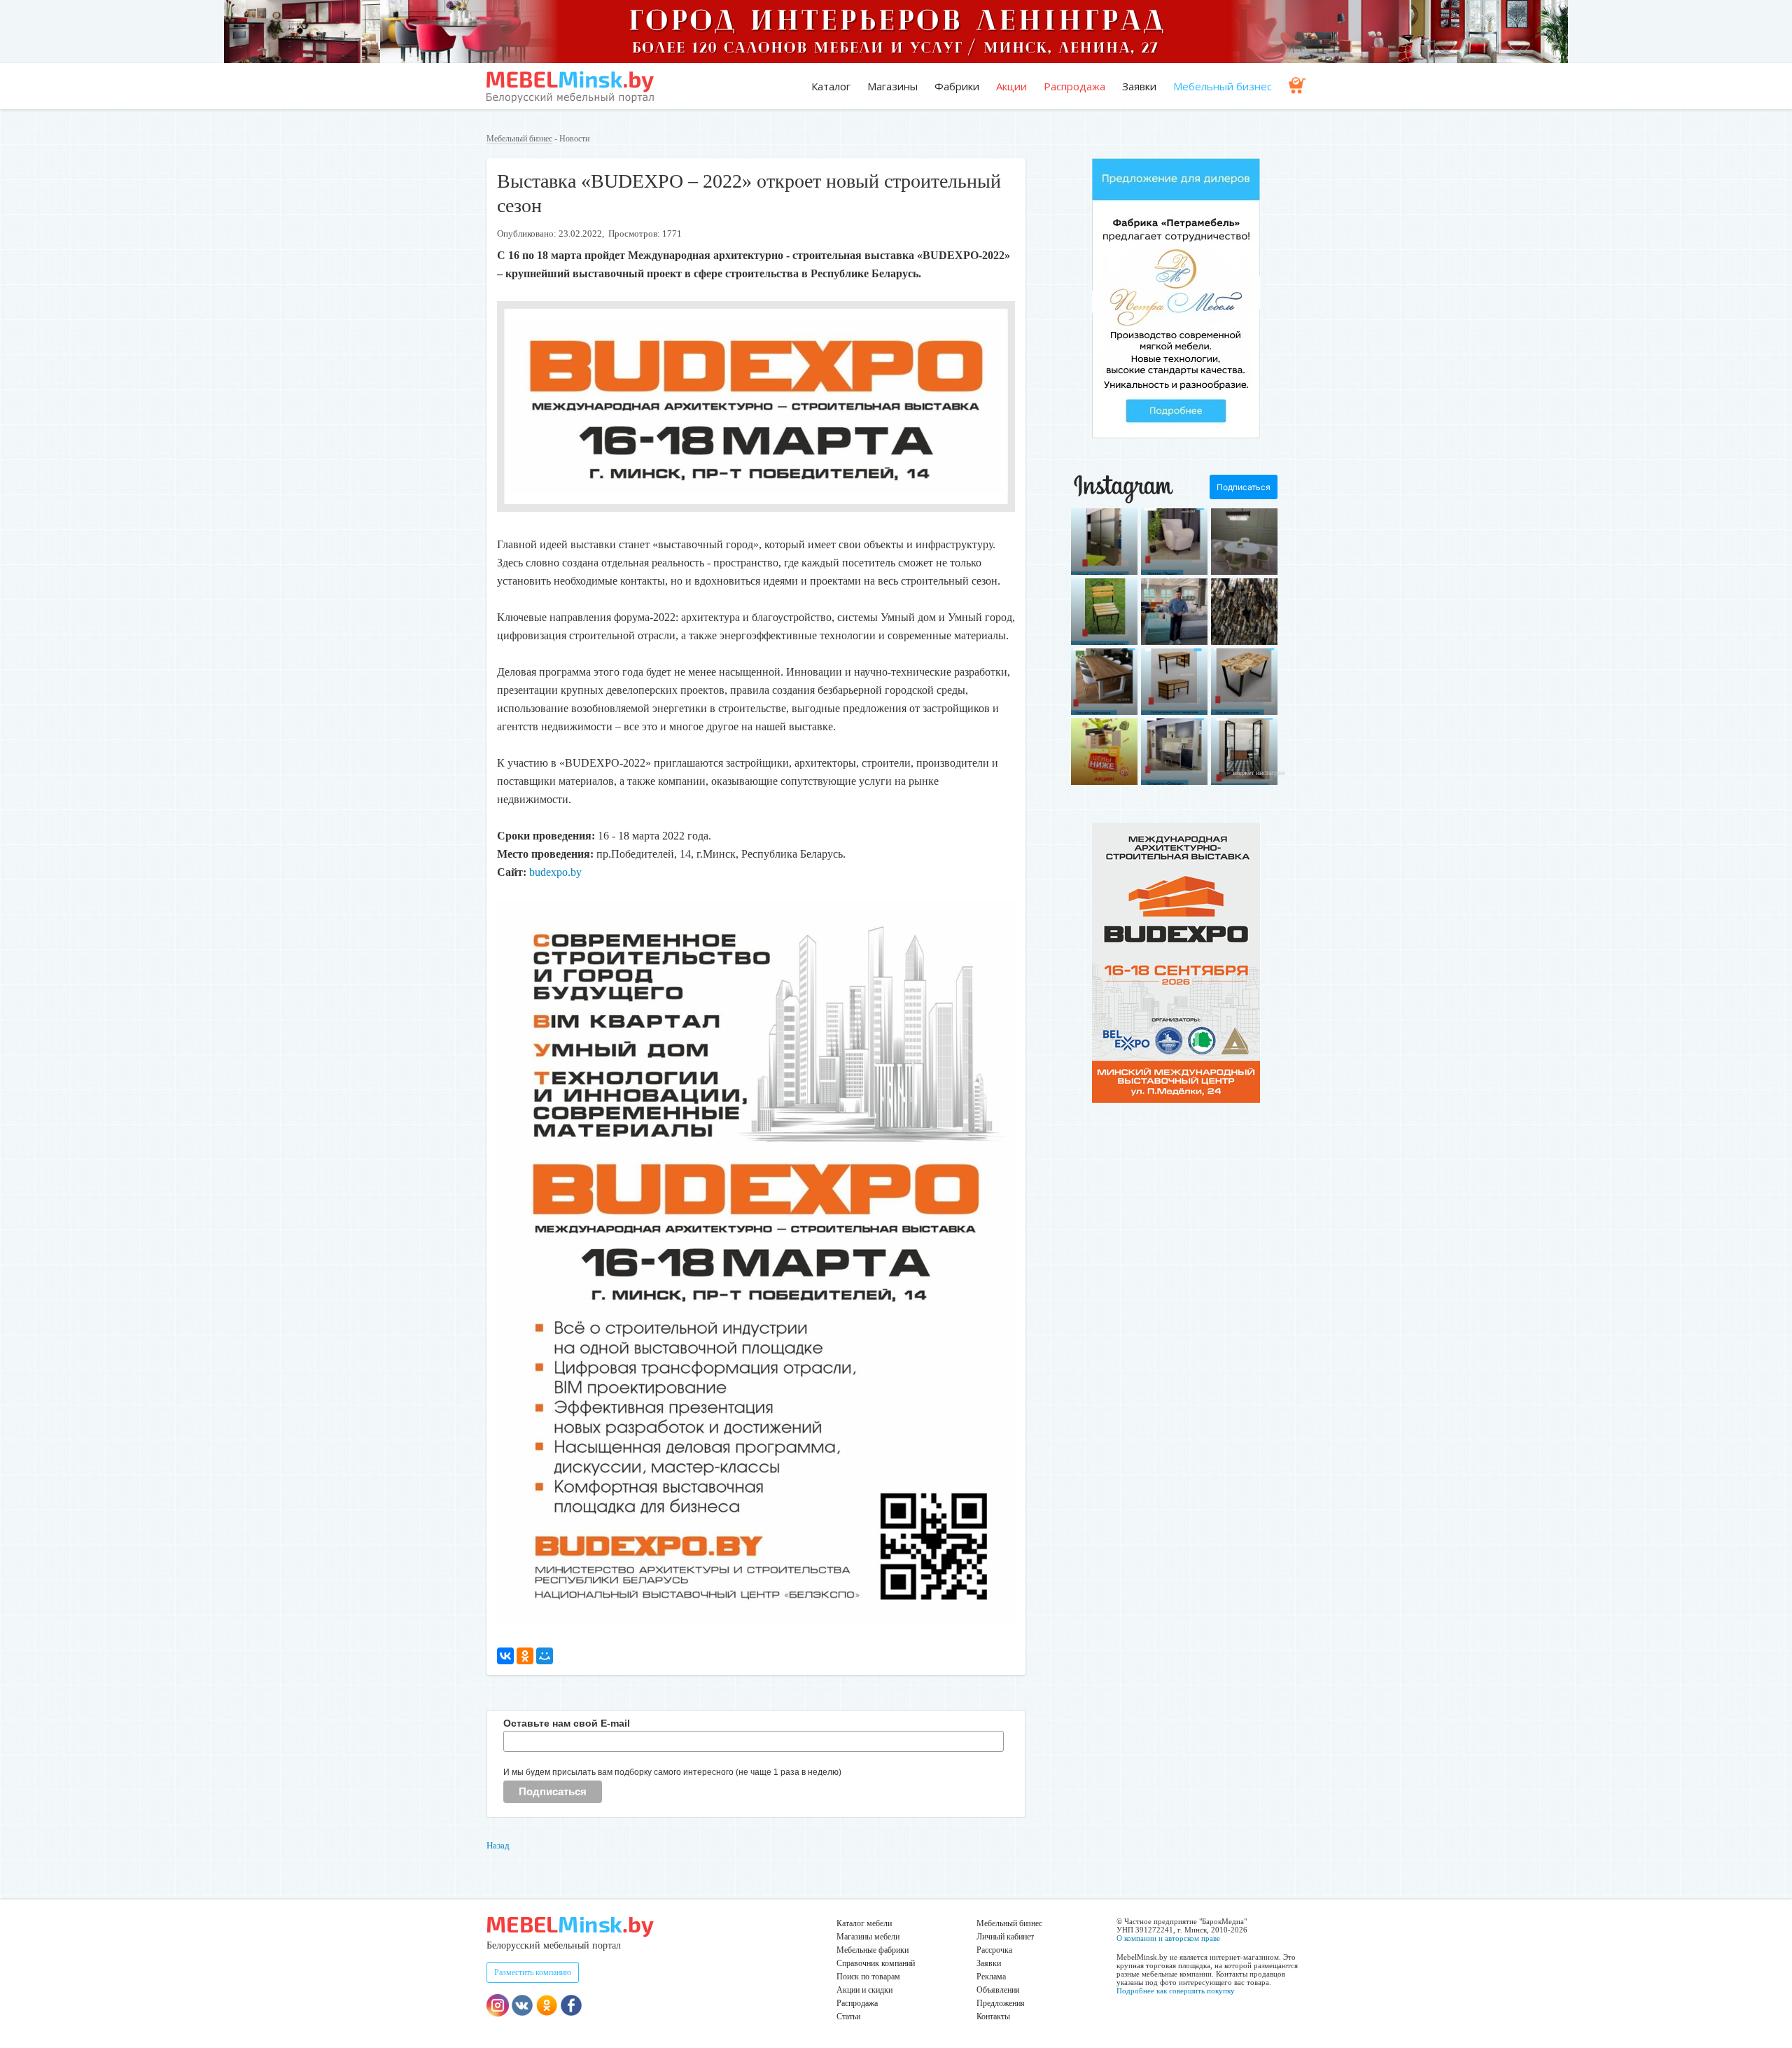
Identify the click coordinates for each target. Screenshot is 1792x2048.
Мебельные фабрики (873, 1950)
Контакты (993, 2016)
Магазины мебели (868, 1937)
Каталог (831, 86)
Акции (1011, 86)
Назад (498, 1845)
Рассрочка (994, 1950)
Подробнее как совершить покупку (1176, 1991)
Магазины (892, 86)
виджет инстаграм (1259, 773)
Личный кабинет (1005, 1937)
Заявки (1139, 86)
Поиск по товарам (868, 1977)
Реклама (991, 1977)
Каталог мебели (864, 1923)
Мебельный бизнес (1223, 86)
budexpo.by (555, 872)
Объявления (998, 1990)
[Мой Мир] (545, 1656)
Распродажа (1074, 86)
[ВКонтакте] (505, 1656)
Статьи (848, 2016)
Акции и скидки (864, 1990)
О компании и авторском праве (1168, 1938)
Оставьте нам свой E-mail (567, 1723)
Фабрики (957, 86)
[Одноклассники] (525, 1656)
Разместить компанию (533, 1972)
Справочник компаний (876, 1963)
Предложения (1001, 2003)
